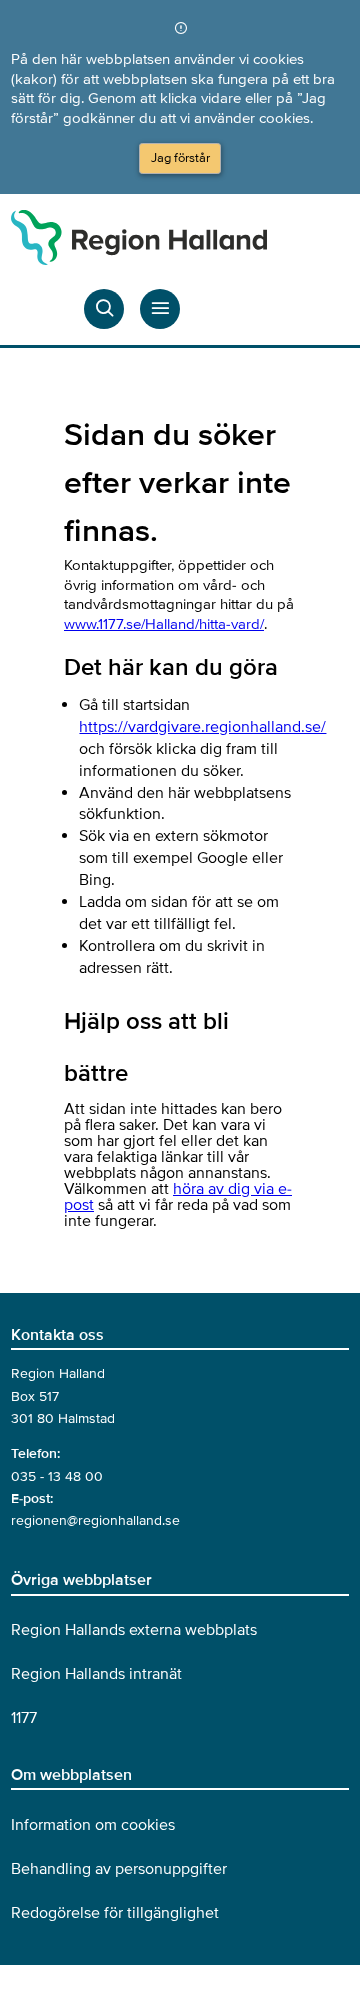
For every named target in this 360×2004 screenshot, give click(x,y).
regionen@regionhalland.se (95, 1520)
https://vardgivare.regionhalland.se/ (202, 727)
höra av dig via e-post (178, 1197)
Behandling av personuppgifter (119, 1869)
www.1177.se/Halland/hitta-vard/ (164, 624)
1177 (24, 1718)
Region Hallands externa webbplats (134, 1630)
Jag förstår (180, 158)
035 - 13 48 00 (57, 1476)
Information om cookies (93, 1825)
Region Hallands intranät (96, 1674)
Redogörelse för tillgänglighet (115, 1913)
